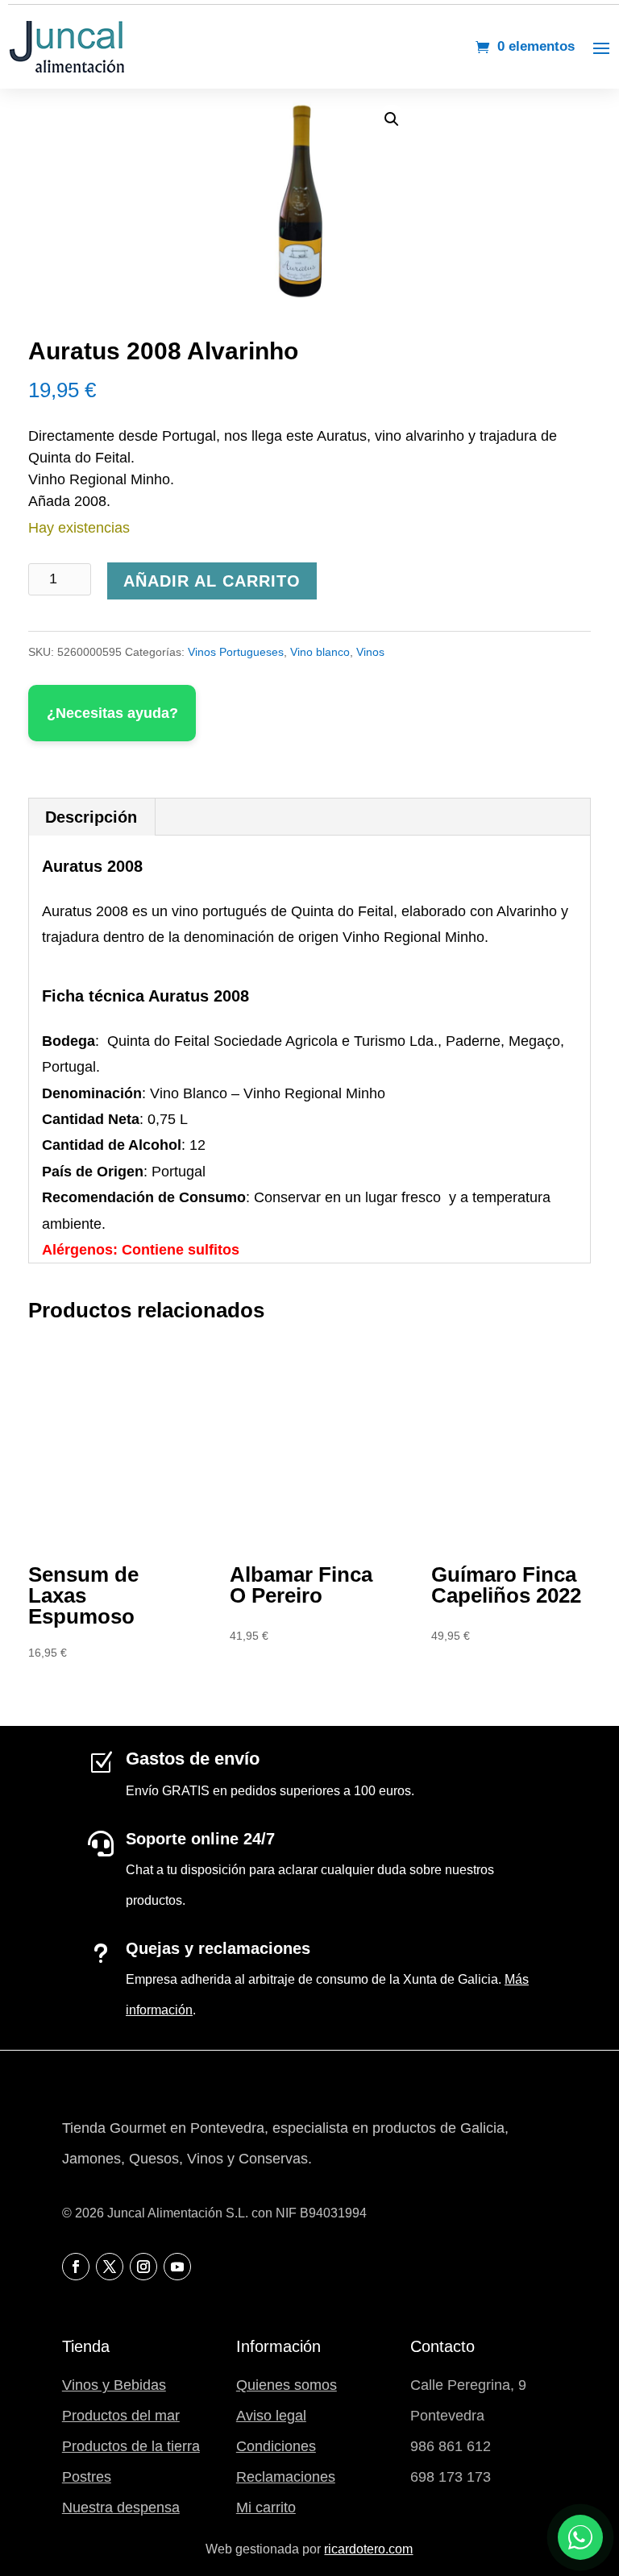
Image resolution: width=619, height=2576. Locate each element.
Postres (87, 2477)
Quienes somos (287, 2385)
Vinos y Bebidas (114, 2385)
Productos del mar (121, 2416)
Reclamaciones (286, 2477)
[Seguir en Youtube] (177, 2267)
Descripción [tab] (91, 817)
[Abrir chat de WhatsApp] (580, 2537)
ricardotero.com (368, 2549)
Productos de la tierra (131, 2446)
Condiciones (276, 2446)
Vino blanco (320, 652)
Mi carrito (266, 2508)
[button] (392, 119)
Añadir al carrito (212, 581)
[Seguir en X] (110, 2267)
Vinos (370, 652)
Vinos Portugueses (236, 652)
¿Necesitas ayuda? (112, 713)
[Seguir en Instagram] (143, 2267)
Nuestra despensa (121, 2508)
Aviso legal (271, 2416)
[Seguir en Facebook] (76, 2267)
